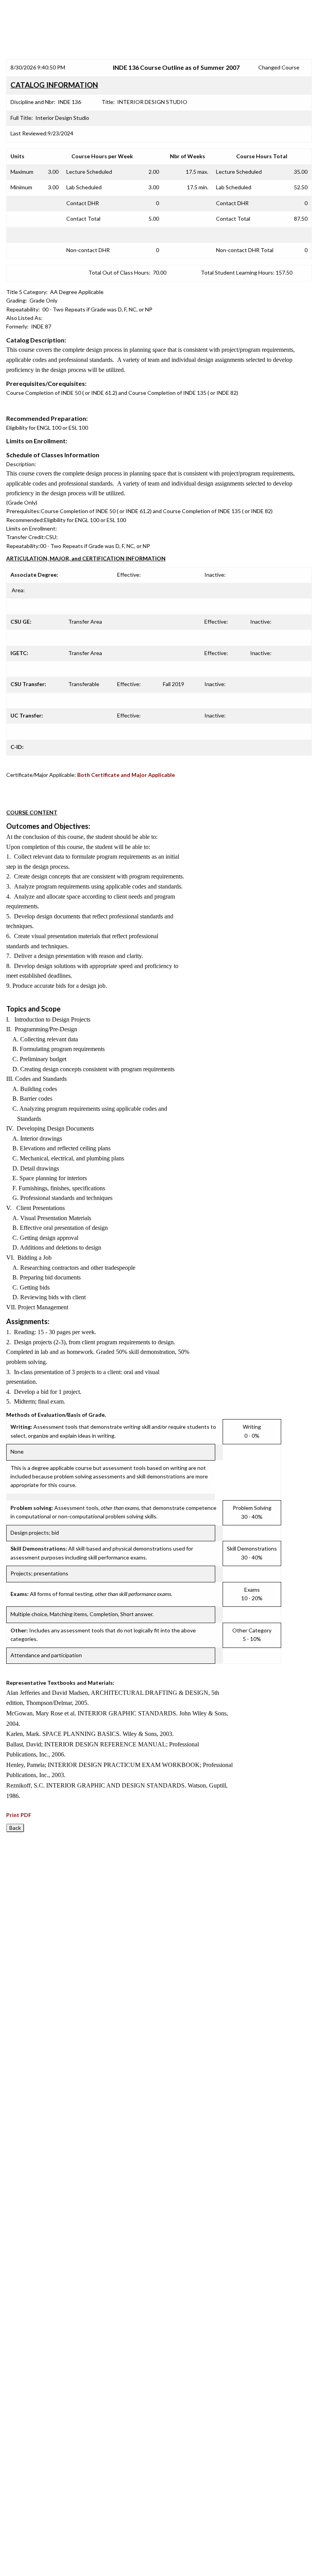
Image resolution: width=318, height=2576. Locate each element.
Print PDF (19, 1815)
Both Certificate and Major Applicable (126, 775)
